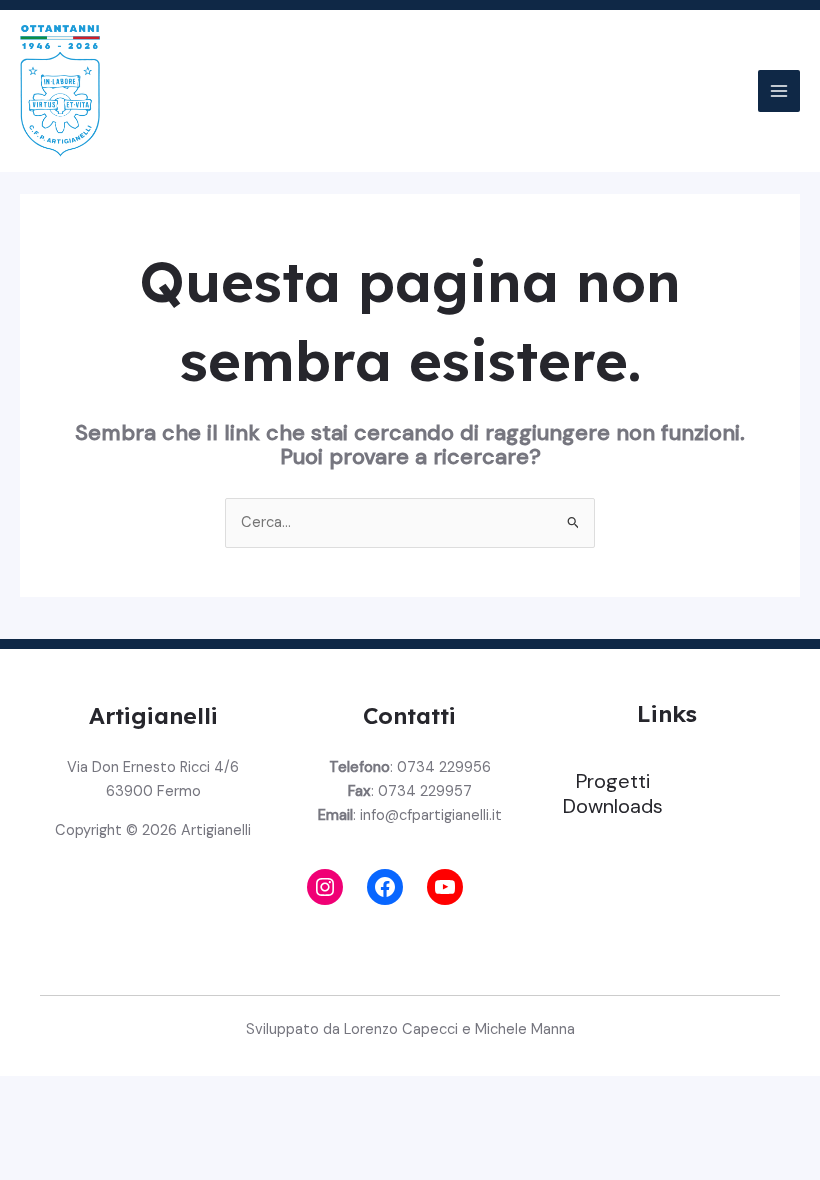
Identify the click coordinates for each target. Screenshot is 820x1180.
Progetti (613, 781)
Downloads (613, 806)
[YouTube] (445, 887)
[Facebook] (385, 887)
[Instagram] (325, 887)
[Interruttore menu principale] (779, 91)
